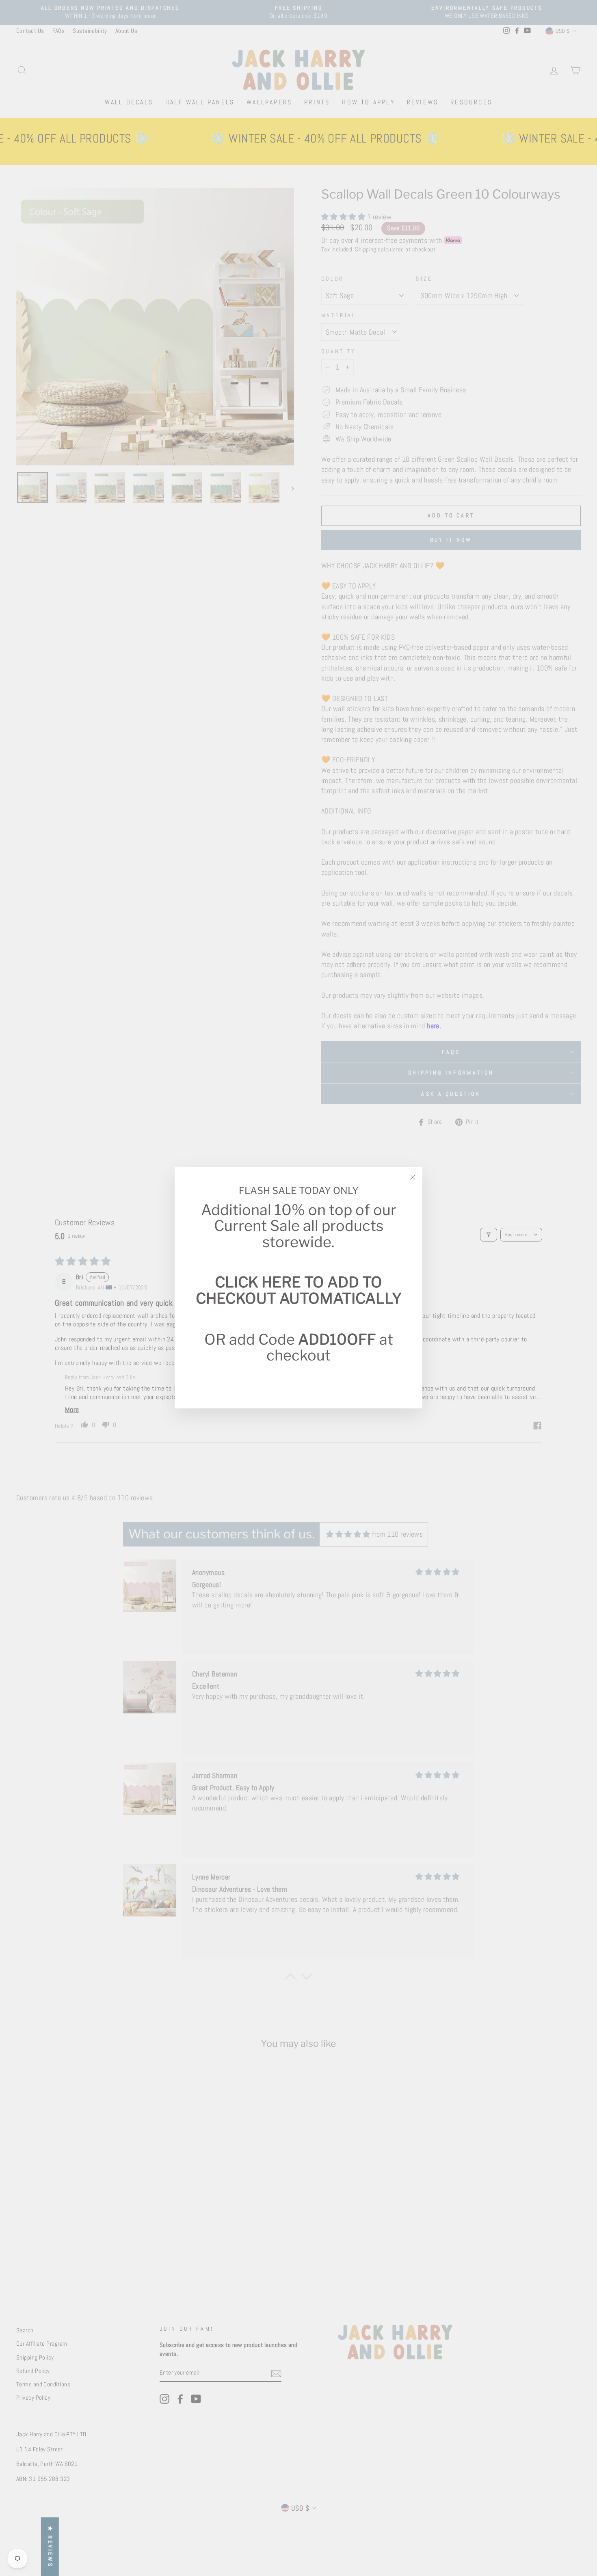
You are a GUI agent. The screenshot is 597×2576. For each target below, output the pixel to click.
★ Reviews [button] (50, 2547)
